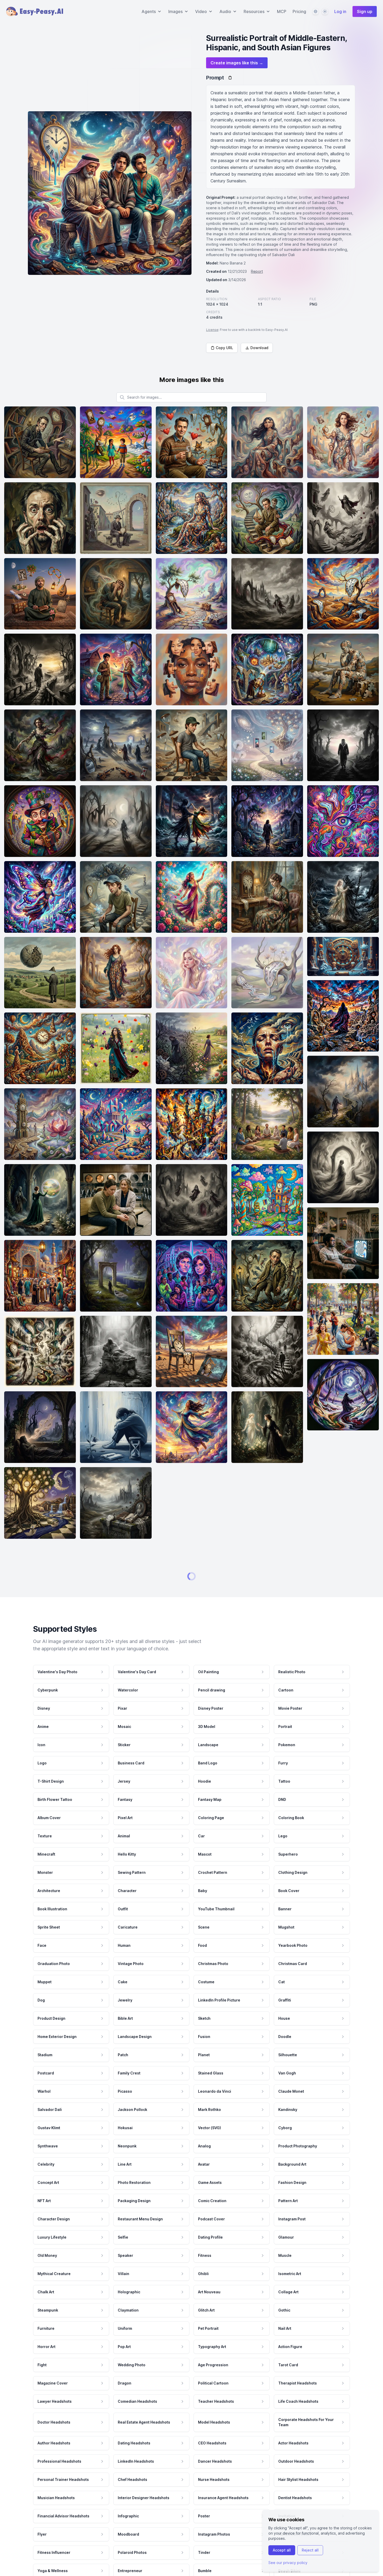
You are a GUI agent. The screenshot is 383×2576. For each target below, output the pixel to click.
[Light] (325, 11)
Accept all (282, 2550)
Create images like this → (237, 63)
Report (257, 271)
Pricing (299, 11)
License (212, 330)
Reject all (310, 2550)
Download (259, 348)
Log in (340, 11)
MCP (282, 11)
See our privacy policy (288, 2563)
